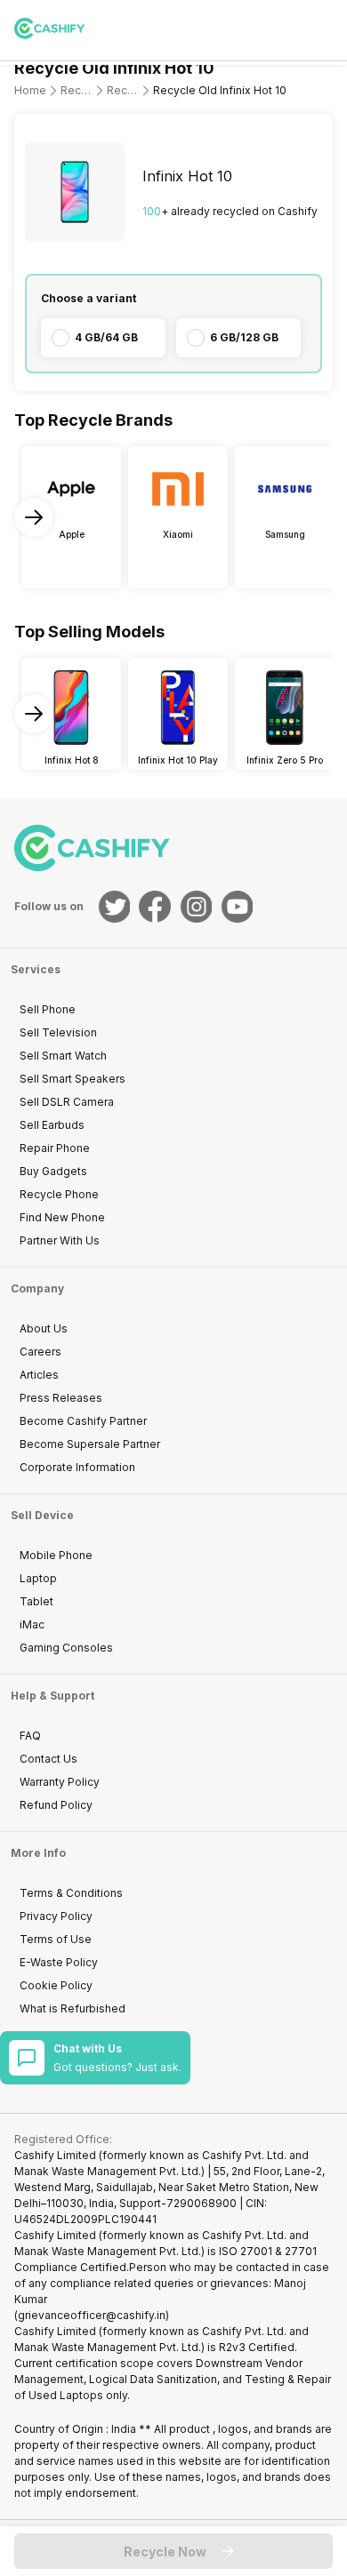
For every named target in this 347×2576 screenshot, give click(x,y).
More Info (38, 1853)
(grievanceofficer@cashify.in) (92, 2315)
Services (36, 969)
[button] (173, 2551)
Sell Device (42, 1515)
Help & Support (52, 1696)
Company (37, 1288)
